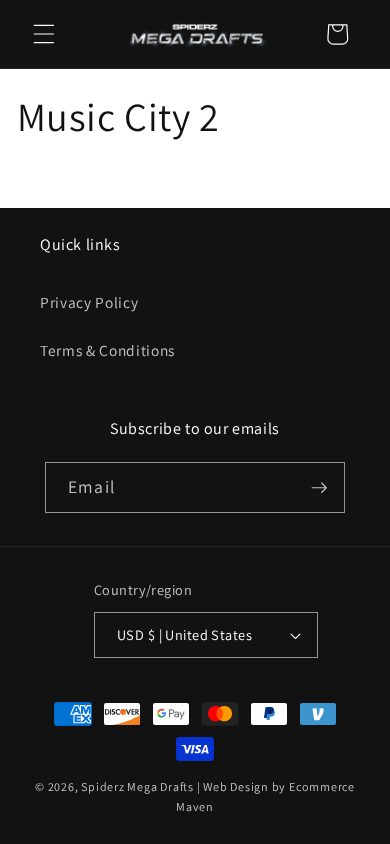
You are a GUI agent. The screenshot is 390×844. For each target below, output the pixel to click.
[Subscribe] (319, 488)
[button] (44, 34)
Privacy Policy (89, 302)
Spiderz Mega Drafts (137, 786)
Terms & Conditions (107, 350)
